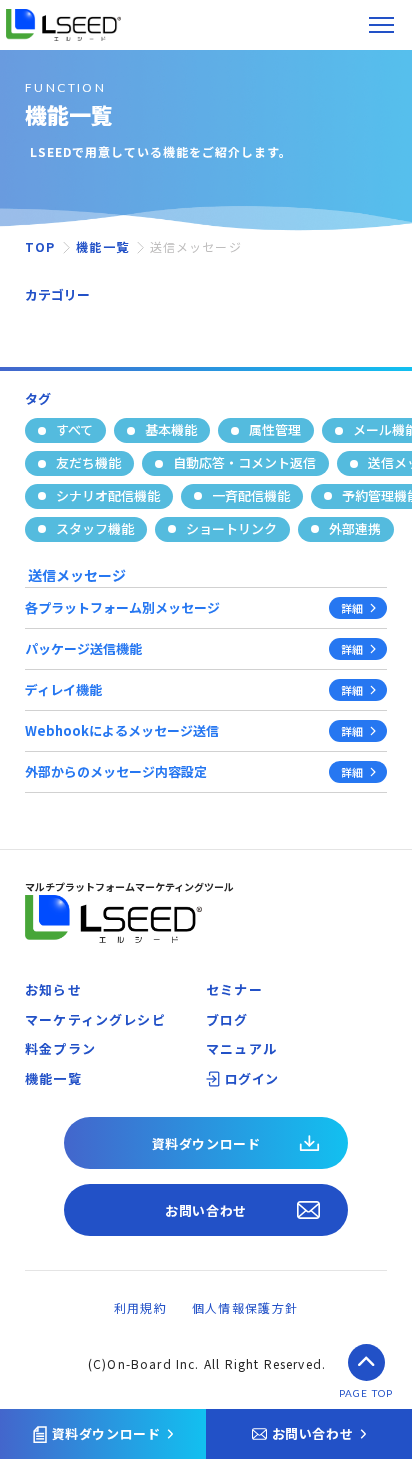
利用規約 (140, 1307)
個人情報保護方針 (245, 1307)
